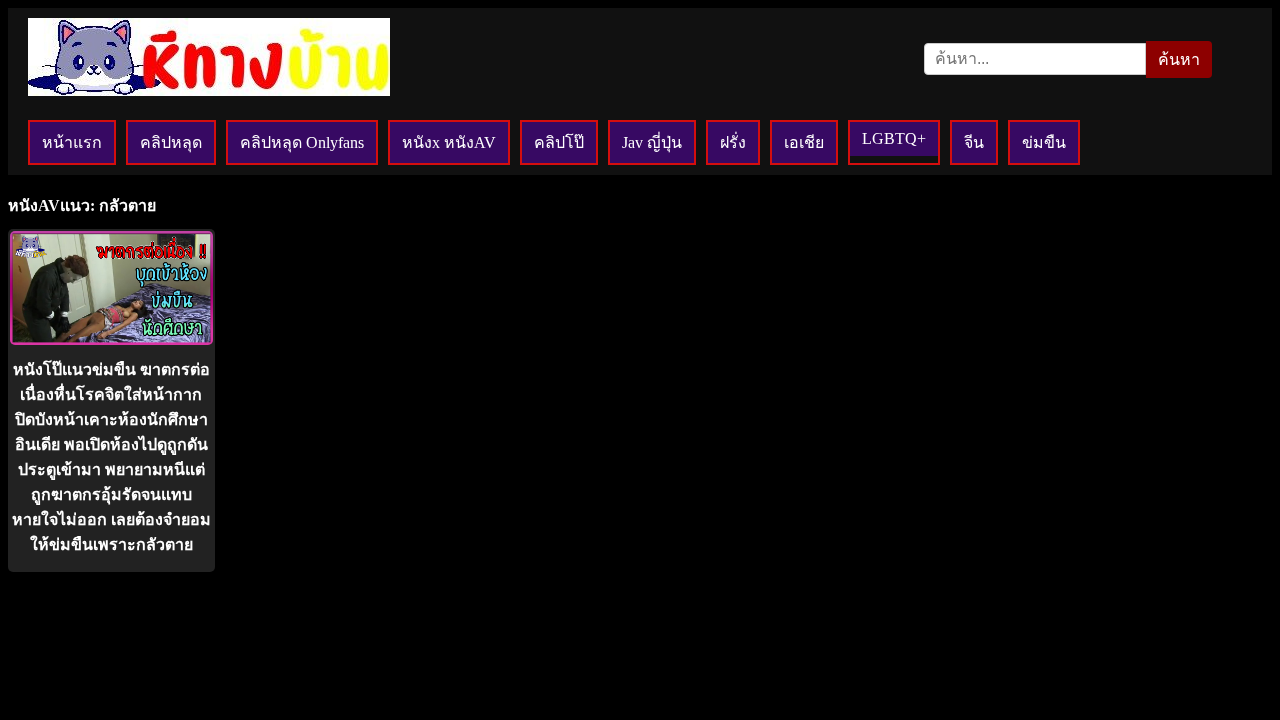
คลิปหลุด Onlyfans (302, 142)
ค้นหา (1179, 59)
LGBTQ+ (894, 138)
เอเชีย (804, 142)
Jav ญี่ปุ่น (652, 142)
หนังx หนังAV (449, 142)
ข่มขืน (1044, 142)
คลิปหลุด (171, 142)
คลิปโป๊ (559, 142)
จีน (974, 142)
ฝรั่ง (733, 142)
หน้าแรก (72, 142)
